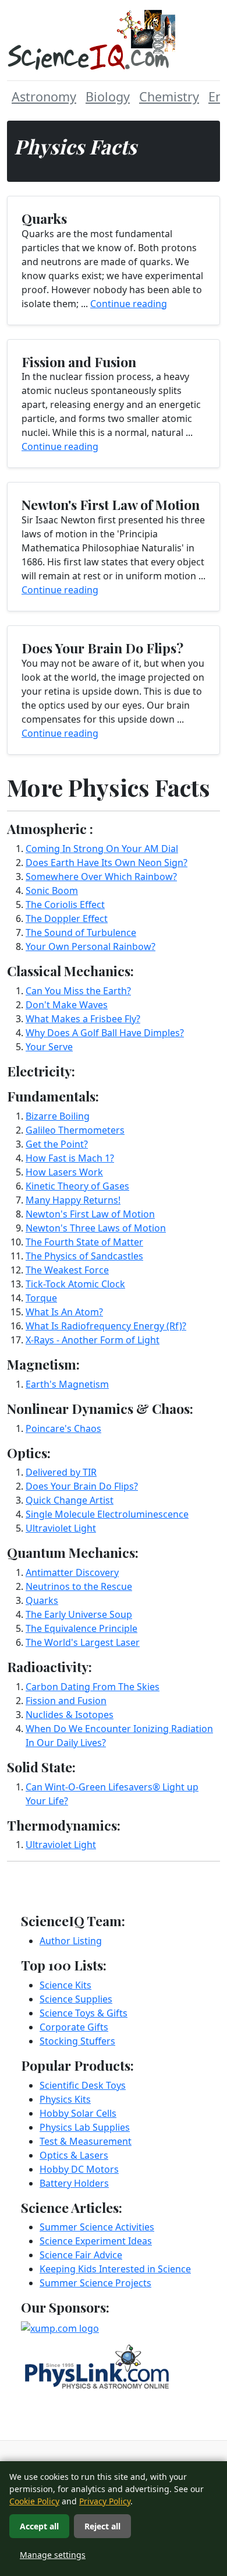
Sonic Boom (52, 891)
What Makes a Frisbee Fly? (83, 1019)
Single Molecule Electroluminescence (107, 1514)
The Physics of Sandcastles (84, 1256)
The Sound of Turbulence (81, 932)
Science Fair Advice (81, 2255)
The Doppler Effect (67, 919)
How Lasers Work (64, 1172)
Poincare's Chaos (63, 1428)
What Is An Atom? (64, 1312)
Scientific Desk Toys (83, 2085)
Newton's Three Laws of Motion (96, 1228)
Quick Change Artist (70, 1500)
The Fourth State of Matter (84, 1242)
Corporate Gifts (74, 2027)
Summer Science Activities (97, 2227)
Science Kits (65, 1985)
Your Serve (49, 1047)
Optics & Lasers (74, 2155)
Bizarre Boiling (58, 1116)
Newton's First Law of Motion (90, 1214)
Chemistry (169, 96)
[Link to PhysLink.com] (97, 2366)
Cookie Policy (34, 2501)
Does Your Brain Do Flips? (82, 1486)
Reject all (102, 2526)
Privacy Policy (105, 2501)
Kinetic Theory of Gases (77, 1186)
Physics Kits (65, 2099)
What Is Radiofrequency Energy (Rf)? (106, 1326)
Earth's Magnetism (67, 1384)
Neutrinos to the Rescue (79, 1586)
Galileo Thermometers (75, 1130)
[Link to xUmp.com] (60, 2327)
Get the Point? (57, 1144)
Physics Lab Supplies (85, 2127)
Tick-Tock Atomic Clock (75, 1284)
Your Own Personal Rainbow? (91, 946)
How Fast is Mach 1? (70, 1158)
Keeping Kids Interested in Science (115, 2269)
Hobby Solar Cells (78, 2113)
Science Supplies (76, 1999)
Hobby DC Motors (79, 2169)
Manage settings (53, 2555)
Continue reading (129, 304)
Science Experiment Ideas (96, 2241)
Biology (108, 96)
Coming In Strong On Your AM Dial (102, 849)
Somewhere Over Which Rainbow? (101, 877)
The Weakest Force (67, 1270)
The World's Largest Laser (83, 1642)
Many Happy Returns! (73, 1200)
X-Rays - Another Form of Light (93, 1340)
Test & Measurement (86, 2141)
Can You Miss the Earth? (78, 991)
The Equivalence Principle (81, 1628)
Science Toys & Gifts (84, 2013)
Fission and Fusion (66, 1701)
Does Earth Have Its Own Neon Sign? (107, 863)
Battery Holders (74, 2183)
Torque (41, 1298)
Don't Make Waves (67, 1005)
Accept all (39, 2526)
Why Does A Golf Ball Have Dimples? (105, 1033)
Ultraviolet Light (61, 1528)
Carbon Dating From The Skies (93, 1687)
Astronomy (44, 96)
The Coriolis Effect (65, 905)
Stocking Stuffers (77, 2041)
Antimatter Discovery (72, 1572)
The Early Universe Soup (79, 1614)
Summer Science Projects (95, 2283)
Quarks (42, 1600)
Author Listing (71, 1941)
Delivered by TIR (61, 1472)
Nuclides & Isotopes (70, 1715)
